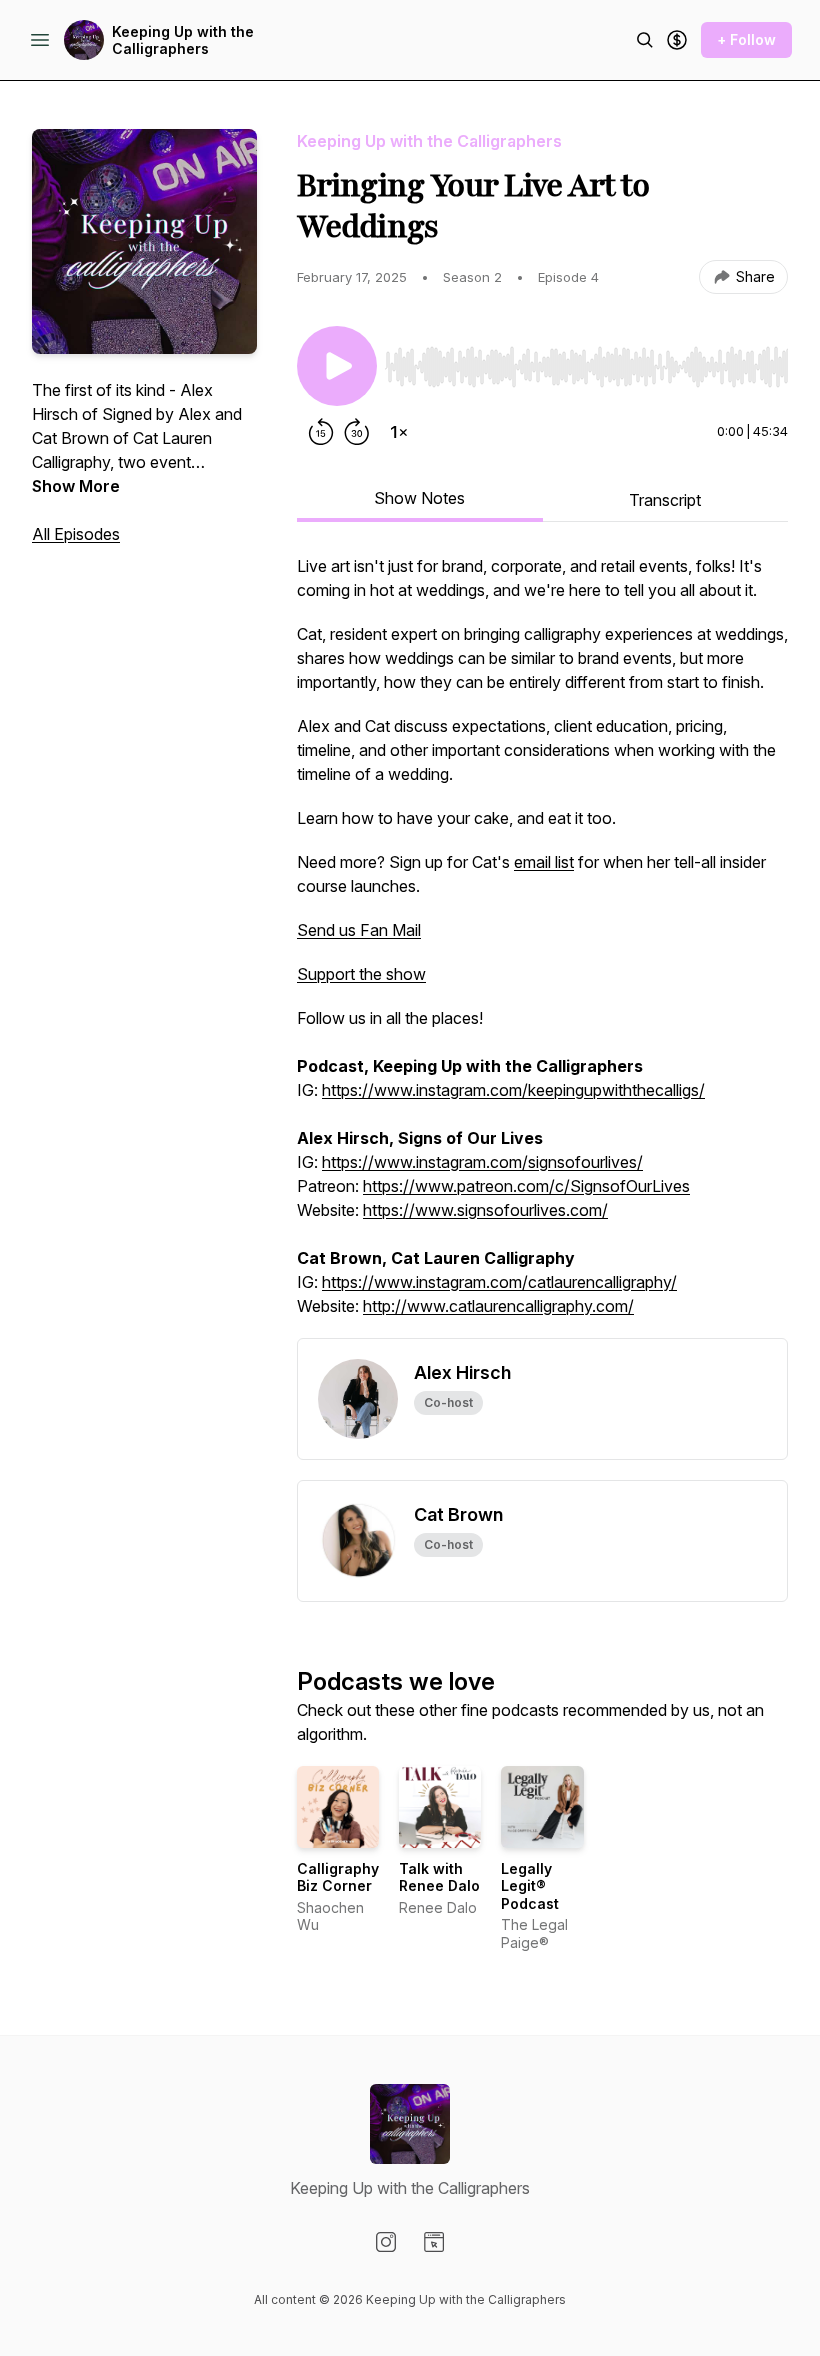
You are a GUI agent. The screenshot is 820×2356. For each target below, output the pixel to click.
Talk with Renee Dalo (439, 1877)
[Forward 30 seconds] (357, 432)
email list (544, 862)
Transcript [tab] (665, 500)
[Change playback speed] (399, 432)
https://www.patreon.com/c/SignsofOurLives (526, 1186)
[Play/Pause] (337, 366)
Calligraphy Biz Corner (338, 1877)
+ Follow (746, 39)
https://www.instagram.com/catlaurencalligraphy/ (499, 1282)
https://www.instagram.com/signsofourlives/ (482, 1162)
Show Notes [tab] (419, 498)
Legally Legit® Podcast (530, 1886)
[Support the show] (677, 40)
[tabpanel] (542, 946)
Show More (76, 486)
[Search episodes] (645, 40)
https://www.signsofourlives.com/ (485, 1210)
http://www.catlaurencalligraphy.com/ (498, 1306)
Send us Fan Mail (359, 930)
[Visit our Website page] (434, 2242)
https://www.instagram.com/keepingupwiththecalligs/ (513, 1090)
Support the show (361, 974)
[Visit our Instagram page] (386, 2242)
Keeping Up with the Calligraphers (183, 40)
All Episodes (76, 534)
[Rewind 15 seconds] (321, 432)
